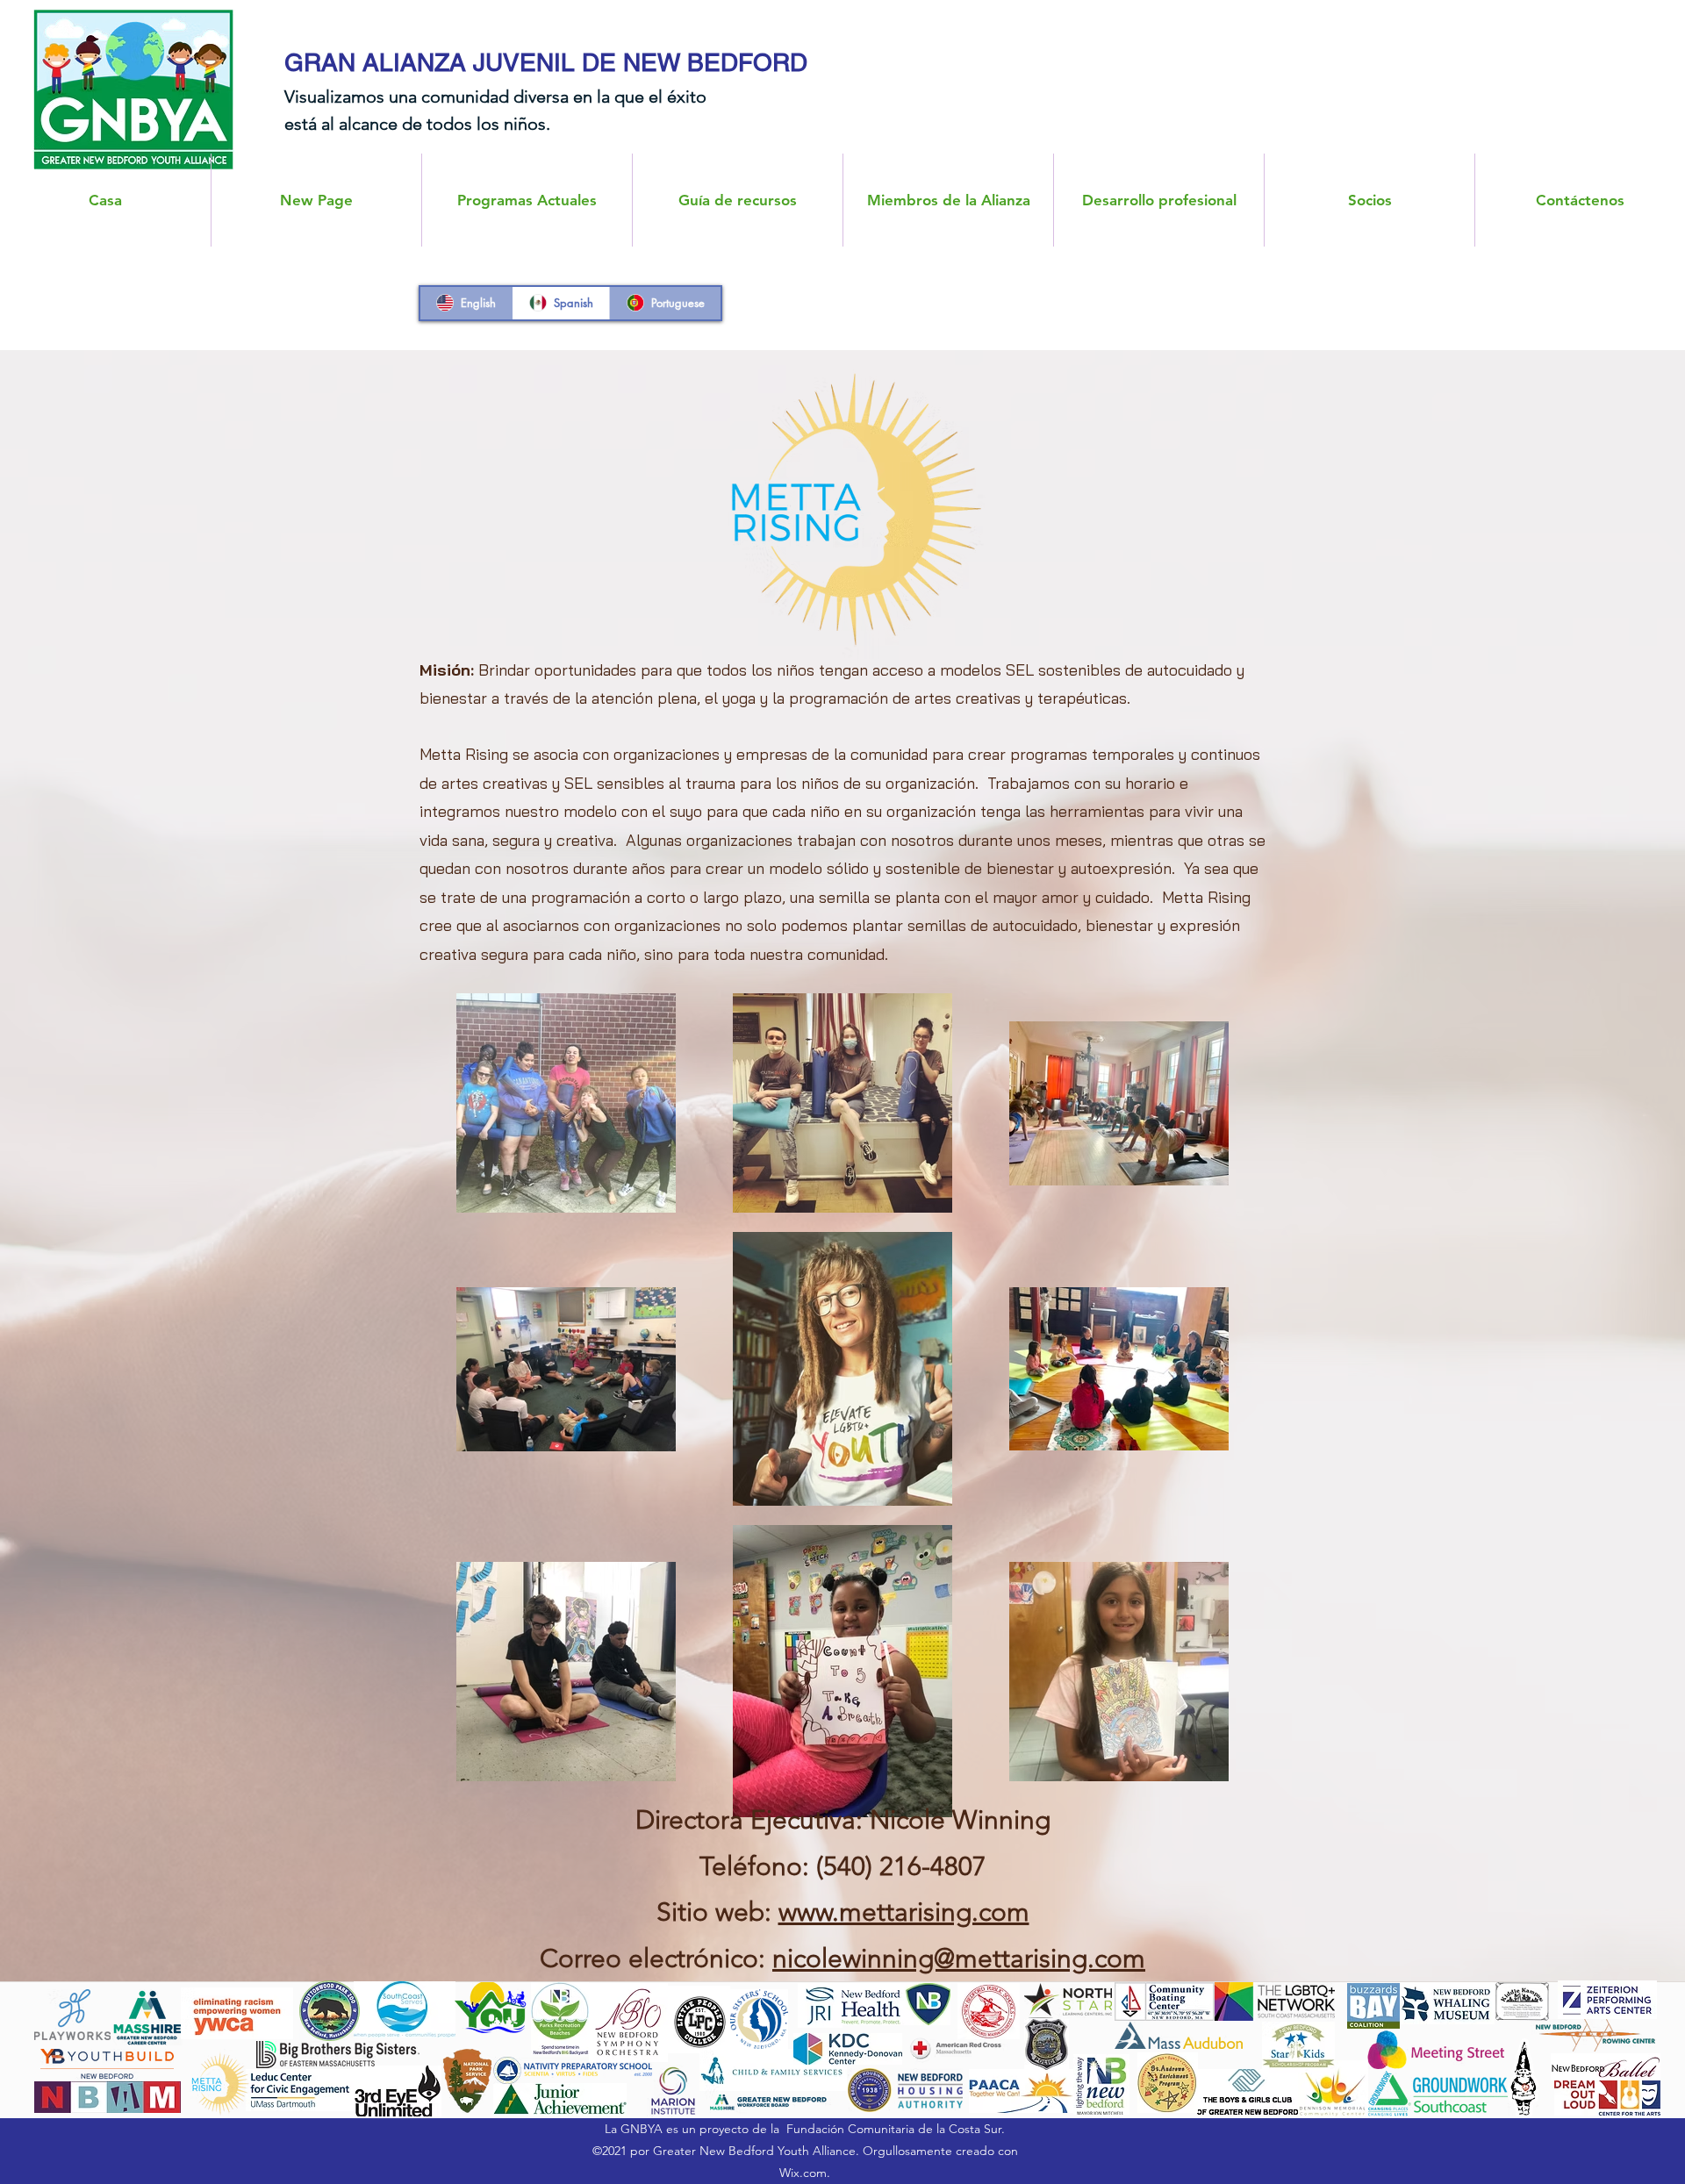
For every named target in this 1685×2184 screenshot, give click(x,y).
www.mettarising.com (904, 1912)
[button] (948, 200)
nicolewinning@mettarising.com (959, 1958)
